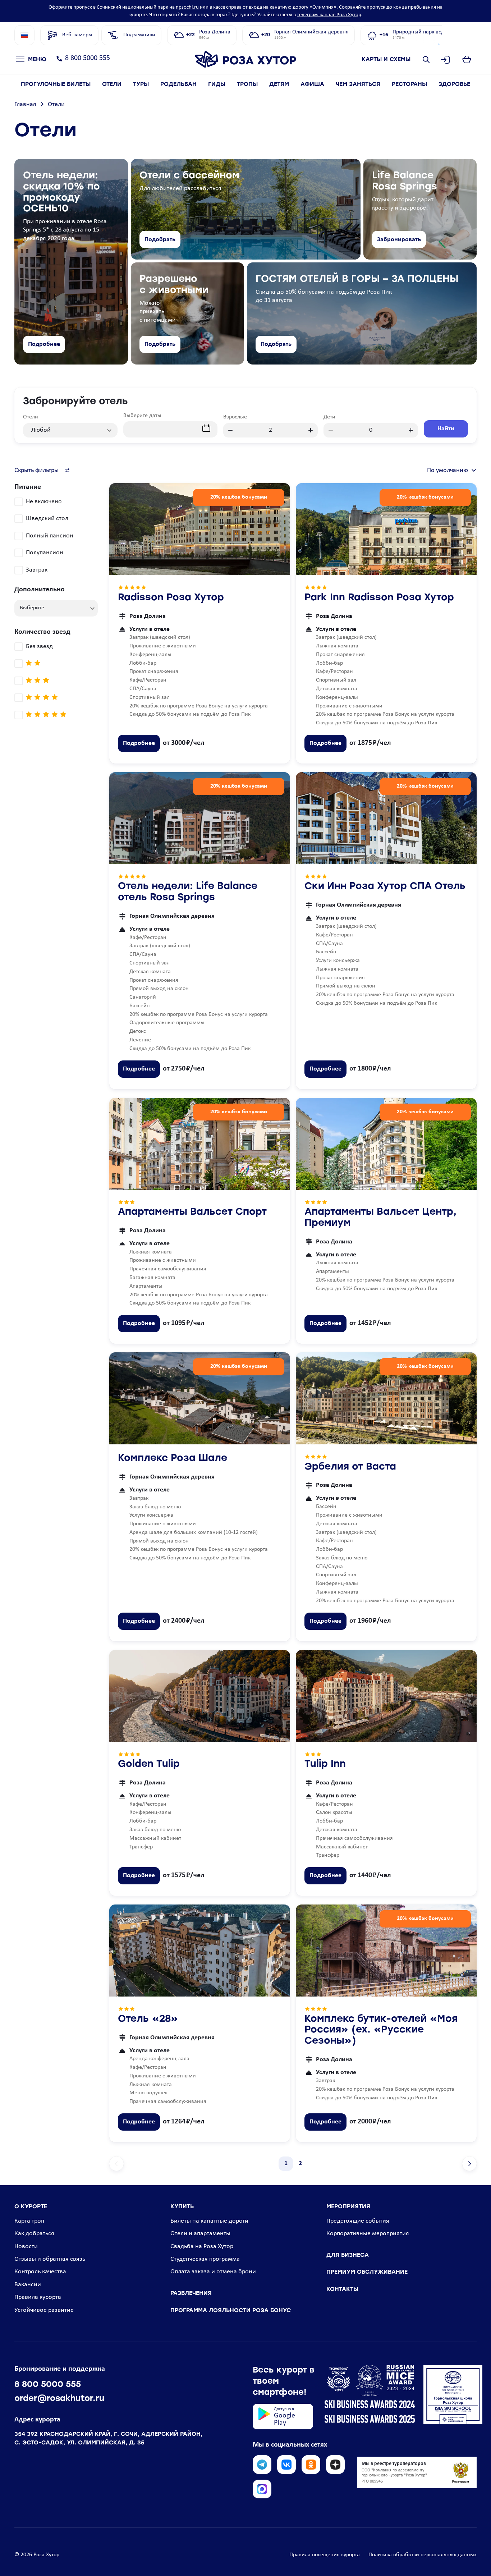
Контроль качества (40, 2272)
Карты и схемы (386, 59)
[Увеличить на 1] (311, 430)
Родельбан (178, 84)
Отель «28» (148, 2019)
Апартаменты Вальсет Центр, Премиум (380, 1218)
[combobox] (70, 426)
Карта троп (29, 2221)
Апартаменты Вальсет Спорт (192, 1212)
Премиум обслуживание (367, 2272)
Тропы (247, 84)
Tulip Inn (325, 1764)
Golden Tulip (149, 1764)
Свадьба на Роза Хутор (202, 2247)
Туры (141, 84)
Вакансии (28, 2285)
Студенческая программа (205, 2259)
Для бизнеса (348, 2255)
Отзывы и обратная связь (50, 2259)
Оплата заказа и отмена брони (213, 2272)
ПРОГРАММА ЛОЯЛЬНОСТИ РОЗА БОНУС (231, 2311)
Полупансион (45, 553)
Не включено (44, 502)
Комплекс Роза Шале (173, 1459)
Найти (446, 429)
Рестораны (409, 84)
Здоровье (454, 84)
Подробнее (44, 344)
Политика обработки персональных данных (423, 2555)
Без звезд (39, 647)
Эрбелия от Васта (350, 1467)
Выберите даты (142, 416)
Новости (26, 2247)
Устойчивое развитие (44, 2310)
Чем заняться (358, 84)
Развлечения (191, 2293)
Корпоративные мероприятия (368, 2234)
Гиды (217, 84)
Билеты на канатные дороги (209, 2221)
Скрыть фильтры (36, 470)
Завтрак (37, 570)
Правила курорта (38, 2297)
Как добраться (34, 2234)
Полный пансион (50, 536)
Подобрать (160, 240)
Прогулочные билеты (56, 84)
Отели (112, 84)
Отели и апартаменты (200, 2234)
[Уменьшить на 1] (230, 430)
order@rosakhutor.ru (59, 2399)
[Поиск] (426, 60)
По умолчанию (448, 470)
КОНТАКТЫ (342, 2289)
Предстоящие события (358, 2221)
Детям (279, 84)
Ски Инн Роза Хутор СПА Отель (385, 887)
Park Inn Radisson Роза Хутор (379, 598)
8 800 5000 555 (88, 58)
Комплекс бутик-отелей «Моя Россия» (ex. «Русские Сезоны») (381, 2030)
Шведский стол (47, 519)
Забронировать (399, 240)
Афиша (312, 84)
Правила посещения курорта (325, 2555)
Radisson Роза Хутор (171, 598)
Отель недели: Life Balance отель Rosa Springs (188, 892)
